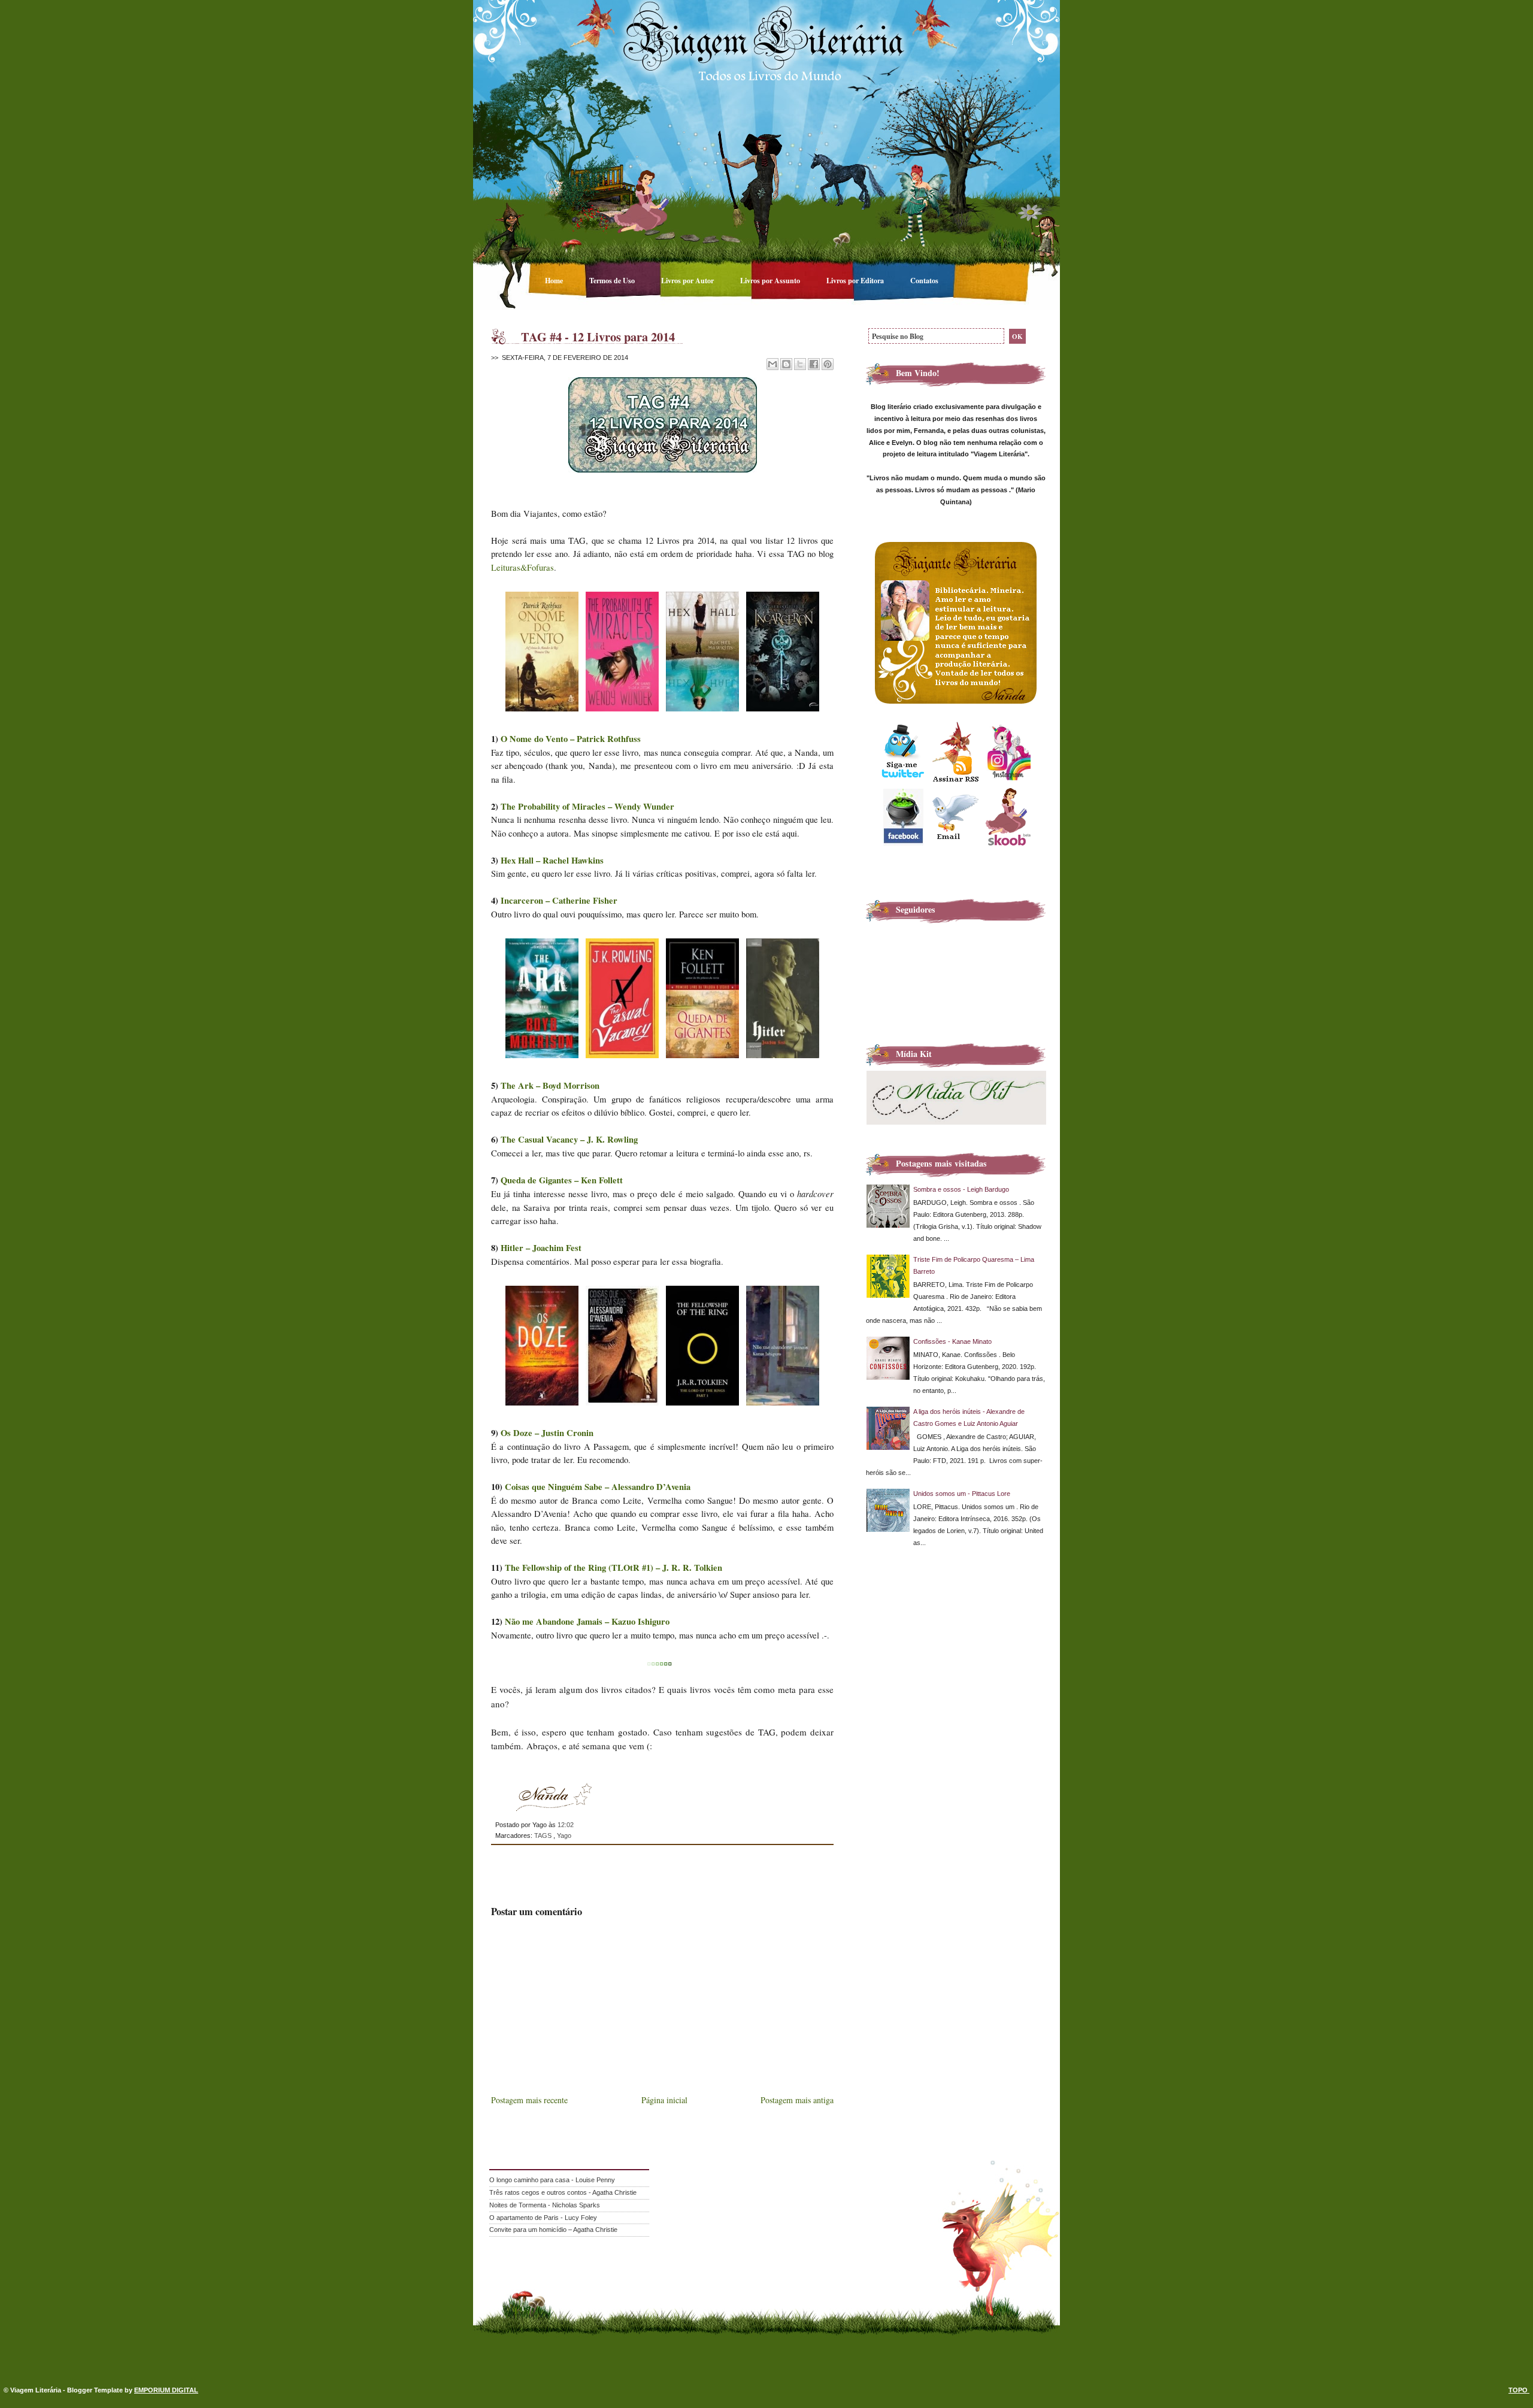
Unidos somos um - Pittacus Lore (962, 1494)
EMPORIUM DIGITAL (166, 2390)
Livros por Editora (856, 280)
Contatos (924, 280)
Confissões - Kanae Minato (952, 1341)
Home (555, 280)
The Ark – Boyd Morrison (550, 1085)
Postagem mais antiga (797, 2100)
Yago (564, 1835)
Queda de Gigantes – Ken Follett (562, 1180)
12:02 (566, 1825)
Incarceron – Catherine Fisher (559, 900)
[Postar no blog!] (786, 364)
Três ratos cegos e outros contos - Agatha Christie (563, 2192)
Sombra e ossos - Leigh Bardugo (961, 1189)
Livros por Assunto (771, 280)
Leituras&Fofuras (522, 567)
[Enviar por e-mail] (772, 364)
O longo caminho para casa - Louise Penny (552, 2180)
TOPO (1519, 2390)
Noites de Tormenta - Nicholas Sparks (545, 2205)
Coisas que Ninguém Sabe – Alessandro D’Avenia (598, 1487)
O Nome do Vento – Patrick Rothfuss (571, 739)
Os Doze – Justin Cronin (547, 1433)
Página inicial (664, 2100)
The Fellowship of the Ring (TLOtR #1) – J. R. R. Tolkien (613, 1568)
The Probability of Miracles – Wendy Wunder (587, 806)
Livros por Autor (688, 280)
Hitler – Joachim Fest (541, 1248)
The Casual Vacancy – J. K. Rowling (569, 1139)
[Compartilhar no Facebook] (814, 364)
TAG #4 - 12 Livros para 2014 (598, 337)
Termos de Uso (613, 280)
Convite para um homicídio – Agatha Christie (553, 2230)
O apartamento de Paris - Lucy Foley (543, 2218)
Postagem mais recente (529, 2100)
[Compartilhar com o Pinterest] (828, 364)
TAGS (544, 1835)
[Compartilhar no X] (800, 364)
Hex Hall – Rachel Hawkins (552, 860)
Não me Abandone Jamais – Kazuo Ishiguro (587, 1621)
